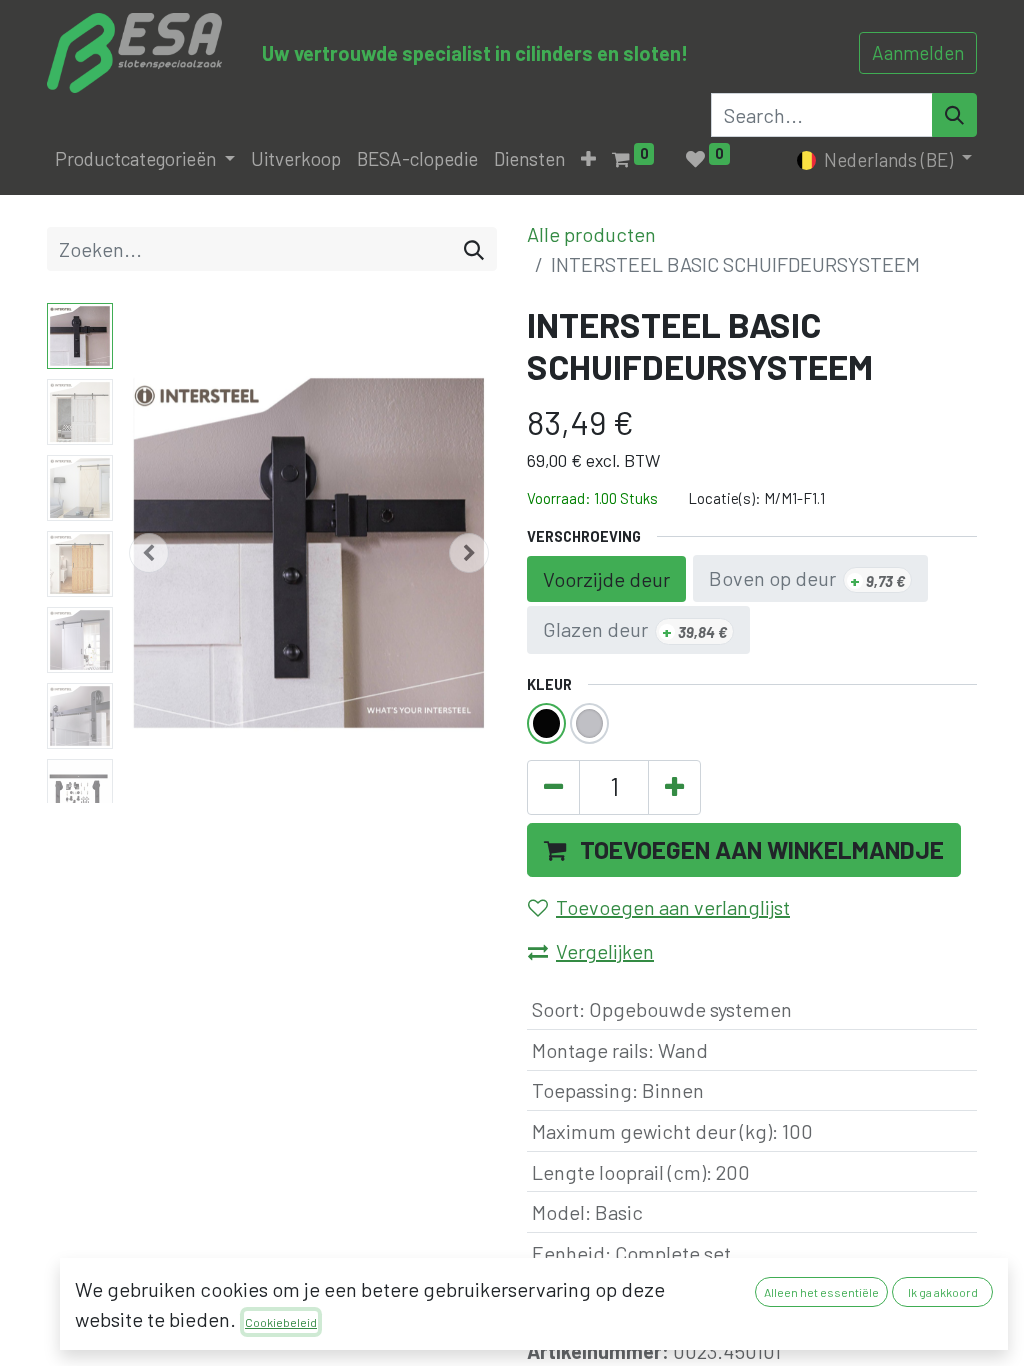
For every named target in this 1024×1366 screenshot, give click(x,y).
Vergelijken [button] (605, 951)
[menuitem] (296, 159)
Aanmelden (918, 52)
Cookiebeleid (281, 1322)
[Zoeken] (474, 249)
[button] (588, 159)
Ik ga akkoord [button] (943, 1292)
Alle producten (591, 234)
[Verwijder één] (553, 787)
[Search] (954, 115)
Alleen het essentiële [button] (821, 1292)
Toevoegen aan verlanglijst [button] (673, 907)
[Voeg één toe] (674, 787)
